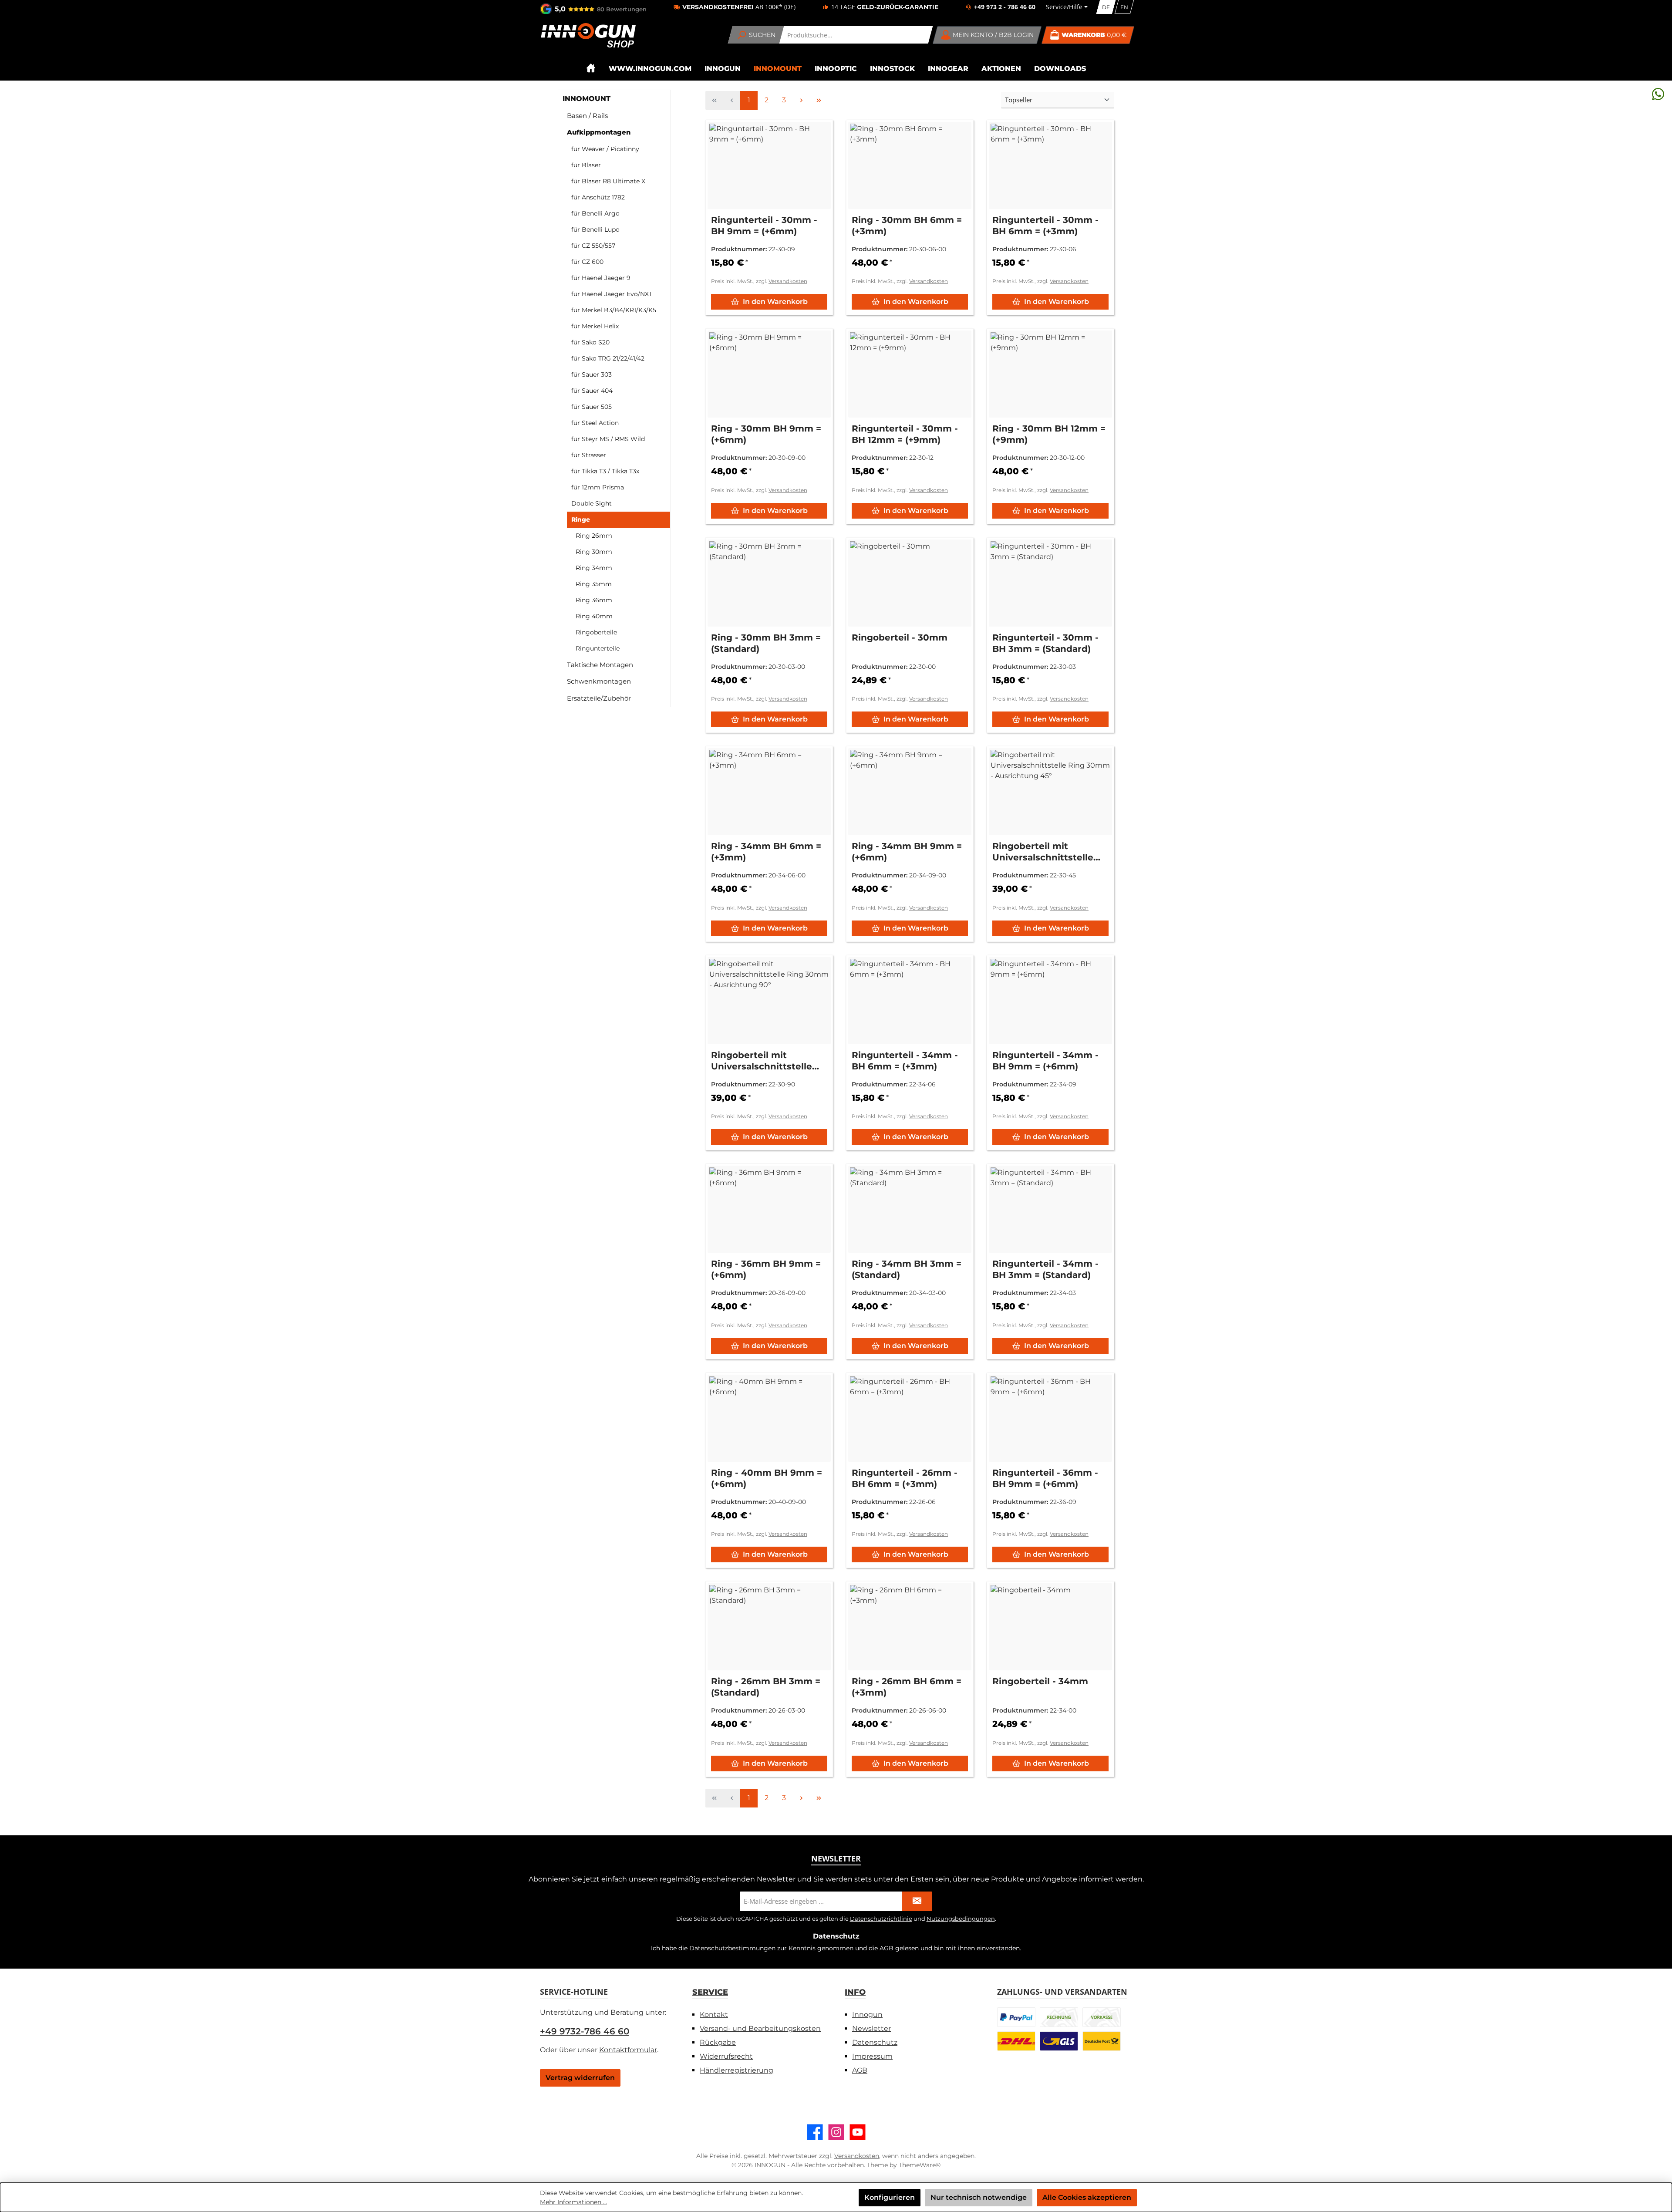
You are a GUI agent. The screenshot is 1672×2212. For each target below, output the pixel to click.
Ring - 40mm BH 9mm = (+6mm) (767, 1478)
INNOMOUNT (587, 99)
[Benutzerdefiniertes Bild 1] (1016, 2017)
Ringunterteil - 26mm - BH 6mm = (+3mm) (905, 1478)
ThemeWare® (920, 2165)
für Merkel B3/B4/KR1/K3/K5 (614, 310)
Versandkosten (788, 281)
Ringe (581, 519)
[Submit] (917, 1901)
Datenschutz (875, 2042)
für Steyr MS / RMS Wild (608, 439)
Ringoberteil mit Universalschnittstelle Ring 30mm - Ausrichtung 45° (1043, 852)
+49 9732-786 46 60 (585, 2031)
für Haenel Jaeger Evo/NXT (612, 294)
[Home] (591, 68)
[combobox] (856, 35)
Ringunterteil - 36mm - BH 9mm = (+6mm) (1045, 1478)
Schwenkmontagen (599, 681)
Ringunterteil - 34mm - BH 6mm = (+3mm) (905, 1061)
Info (855, 1992)
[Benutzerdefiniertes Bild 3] (1102, 2017)
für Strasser (589, 455)
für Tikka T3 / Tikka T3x (605, 471)
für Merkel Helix (595, 326)
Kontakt (714, 2015)
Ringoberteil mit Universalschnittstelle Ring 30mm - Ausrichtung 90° (762, 1061)
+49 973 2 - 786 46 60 (1005, 7)
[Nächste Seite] (801, 100)
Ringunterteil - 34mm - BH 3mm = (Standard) (1045, 1269)
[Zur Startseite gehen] (588, 35)
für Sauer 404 (592, 391)
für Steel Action (595, 423)
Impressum (872, 2056)
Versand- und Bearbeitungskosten (760, 2028)
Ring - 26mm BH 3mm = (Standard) (766, 1687)
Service (710, 1992)
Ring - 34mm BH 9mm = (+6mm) (907, 852)
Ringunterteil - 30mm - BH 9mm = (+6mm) (764, 226)
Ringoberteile (596, 632)
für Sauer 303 (592, 374)
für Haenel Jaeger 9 (601, 278)
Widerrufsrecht (726, 2056)
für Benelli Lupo (595, 229)
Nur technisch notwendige (979, 2197)
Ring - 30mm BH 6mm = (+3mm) (907, 226)
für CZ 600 (587, 262)
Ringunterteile (598, 648)
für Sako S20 (590, 342)
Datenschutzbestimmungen (732, 1948)
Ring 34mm (594, 568)
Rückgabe (718, 2042)
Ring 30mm (594, 552)
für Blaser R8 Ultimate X (608, 181)
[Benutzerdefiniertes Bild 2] (1059, 2017)
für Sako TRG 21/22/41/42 (608, 358)
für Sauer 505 (592, 407)
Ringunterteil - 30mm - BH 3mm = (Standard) (1045, 643)
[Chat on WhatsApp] (1658, 94)
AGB (887, 1948)
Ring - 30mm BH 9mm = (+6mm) (766, 434)
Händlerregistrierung (737, 2070)
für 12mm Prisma (598, 487)
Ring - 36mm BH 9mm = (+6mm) (766, 1269)
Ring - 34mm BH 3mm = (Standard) (907, 1269)
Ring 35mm (594, 584)
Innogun (867, 2015)
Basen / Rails (587, 116)
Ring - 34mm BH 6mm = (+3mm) (766, 852)
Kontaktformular (628, 2050)
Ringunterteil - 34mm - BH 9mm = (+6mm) (1045, 1061)
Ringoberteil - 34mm (1040, 1681)
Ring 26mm (594, 536)
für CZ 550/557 (593, 246)
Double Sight (592, 503)
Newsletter (871, 2028)
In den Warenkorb (775, 302)
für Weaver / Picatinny (605, 149)
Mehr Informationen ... (573, 2202)
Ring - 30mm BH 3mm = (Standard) (766, 643)
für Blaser (586, 165)
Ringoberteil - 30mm (900, 637)
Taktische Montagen (600, 665)
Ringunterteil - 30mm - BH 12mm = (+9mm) (905, 434)
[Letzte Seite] (819, 100)
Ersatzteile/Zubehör (599, 698)
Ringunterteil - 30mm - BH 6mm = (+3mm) (1045, 226)
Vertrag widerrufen (580, 2078)
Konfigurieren (890, 2197)
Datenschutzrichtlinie (881, 1919)
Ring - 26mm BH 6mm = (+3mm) (907, 1687)
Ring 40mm (594, 616)
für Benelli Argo (595, 213)
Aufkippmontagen (599, 132)
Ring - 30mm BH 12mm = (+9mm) (1049, 434)
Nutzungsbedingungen (961, 1919)
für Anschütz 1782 (598, 197)
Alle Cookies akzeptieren (1087, 2197)
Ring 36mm (594, 600)
